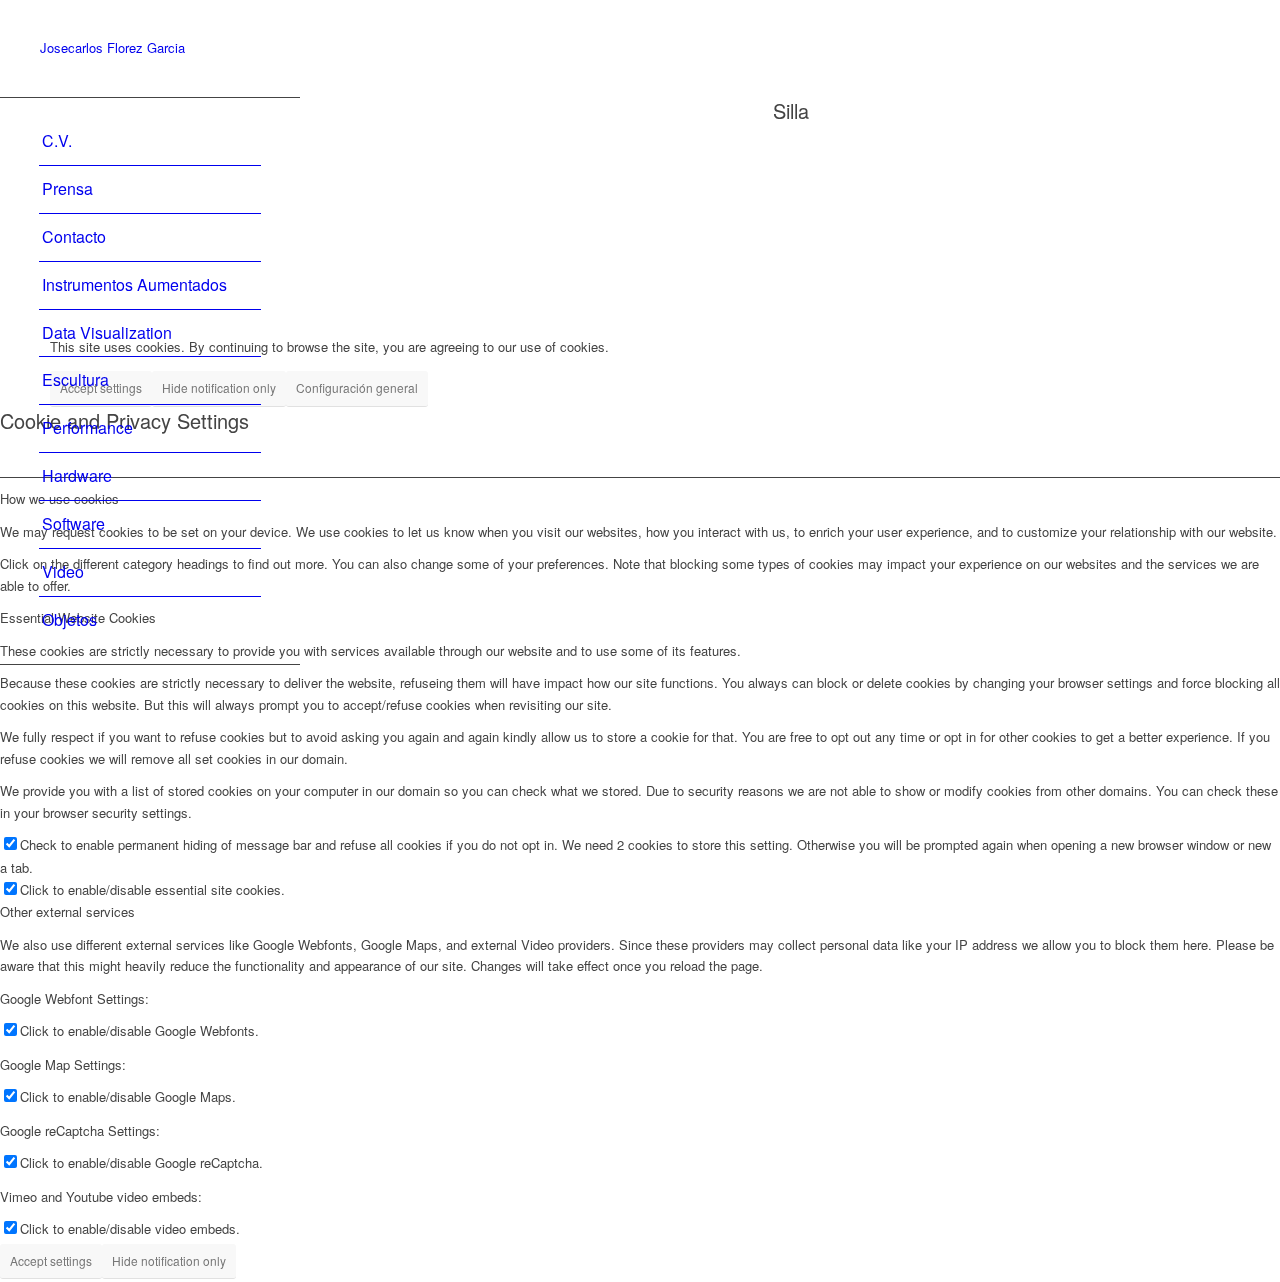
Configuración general (357, 387)
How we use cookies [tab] (59, 498)
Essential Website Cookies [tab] (78, 617)
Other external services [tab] (67, 911)
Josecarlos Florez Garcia (112, 48)
